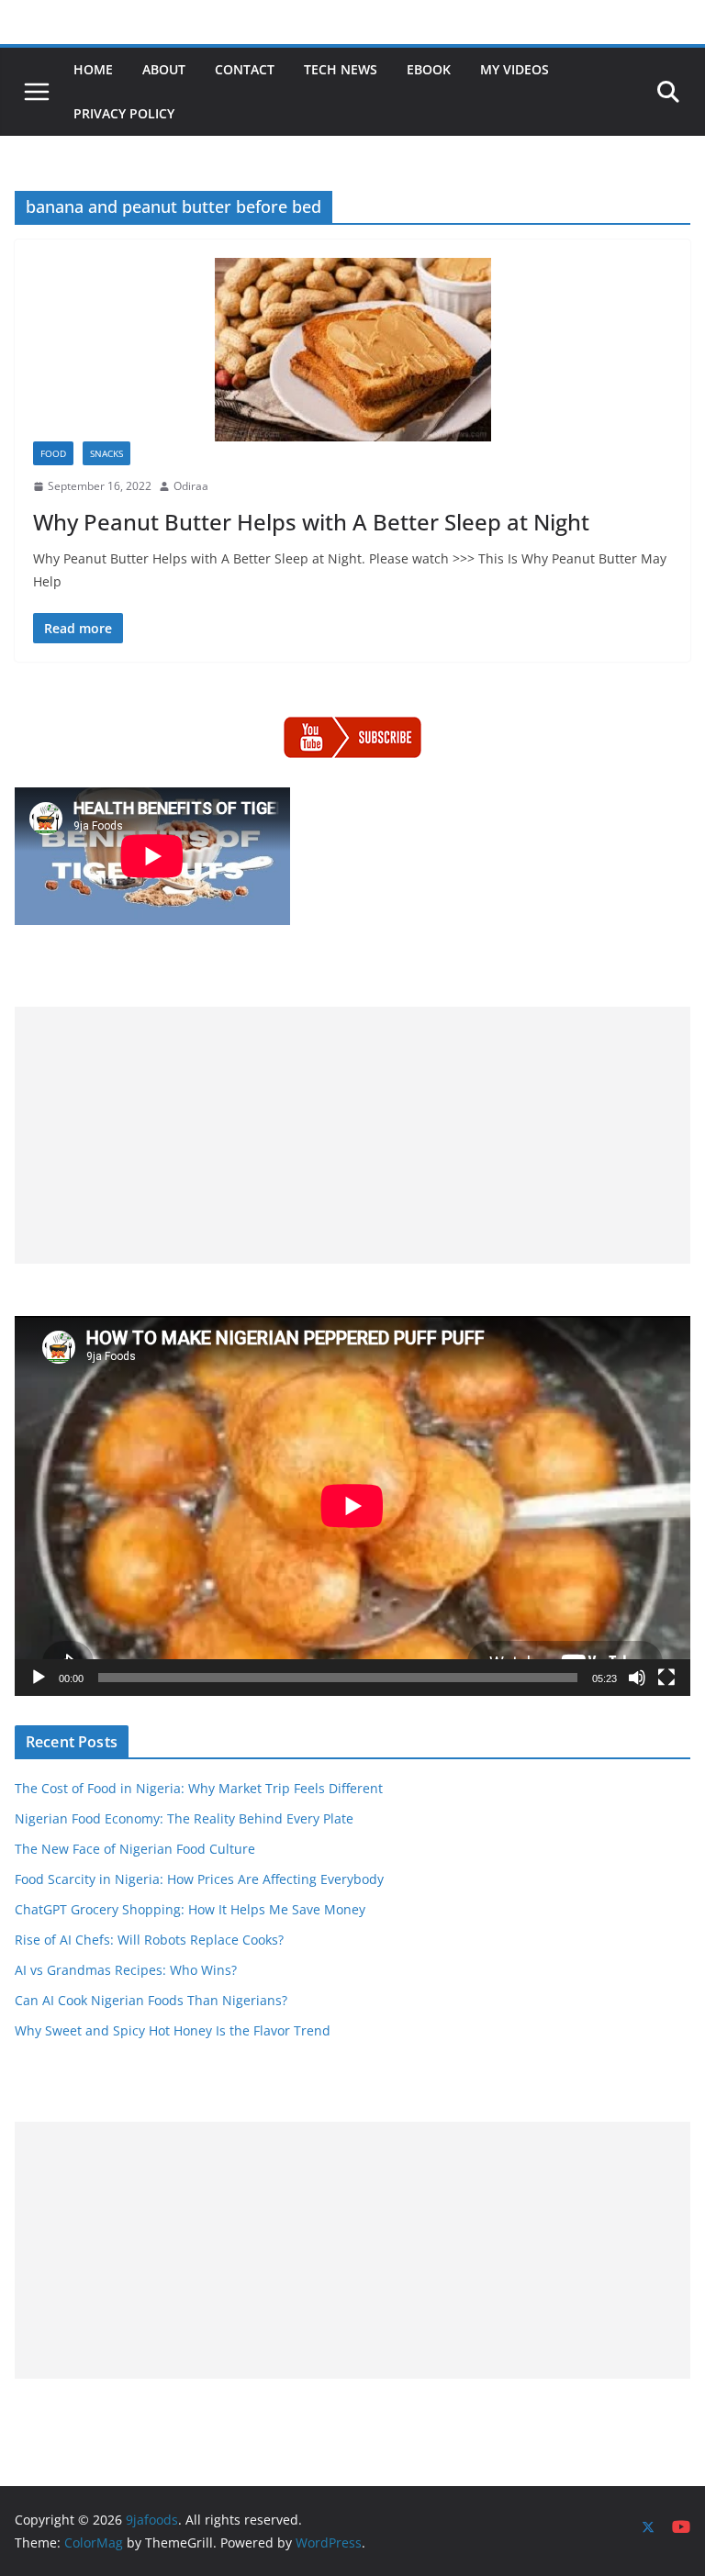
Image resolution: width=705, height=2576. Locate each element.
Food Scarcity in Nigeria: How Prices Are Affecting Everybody (199, 1879)
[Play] (39, 1678)
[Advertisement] (352, 1135)
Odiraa (191, 486)
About (164, 69)
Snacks (106, 453)
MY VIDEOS (515, 69)
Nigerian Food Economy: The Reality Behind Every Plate (184, 1818)
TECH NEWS (341, 69)
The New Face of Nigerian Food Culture (135, 1849)
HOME (93, 69)
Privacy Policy (124, 113)
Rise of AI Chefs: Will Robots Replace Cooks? (149, 1940)
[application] (352, 1506)
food (53, 453)
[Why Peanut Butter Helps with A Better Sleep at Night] (352, 350)
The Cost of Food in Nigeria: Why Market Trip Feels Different (199, 1788)
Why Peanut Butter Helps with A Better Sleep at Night (311, 522)
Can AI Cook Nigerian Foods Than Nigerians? (151, 2000)
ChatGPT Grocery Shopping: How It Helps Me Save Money (190, 1909)
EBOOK (429, 69)
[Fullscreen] (666, 1678)
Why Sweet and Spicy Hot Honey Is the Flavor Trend (173, 2030)
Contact (245, 69)
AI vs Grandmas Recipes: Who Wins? (126, 1970)
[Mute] (637, 1678)
